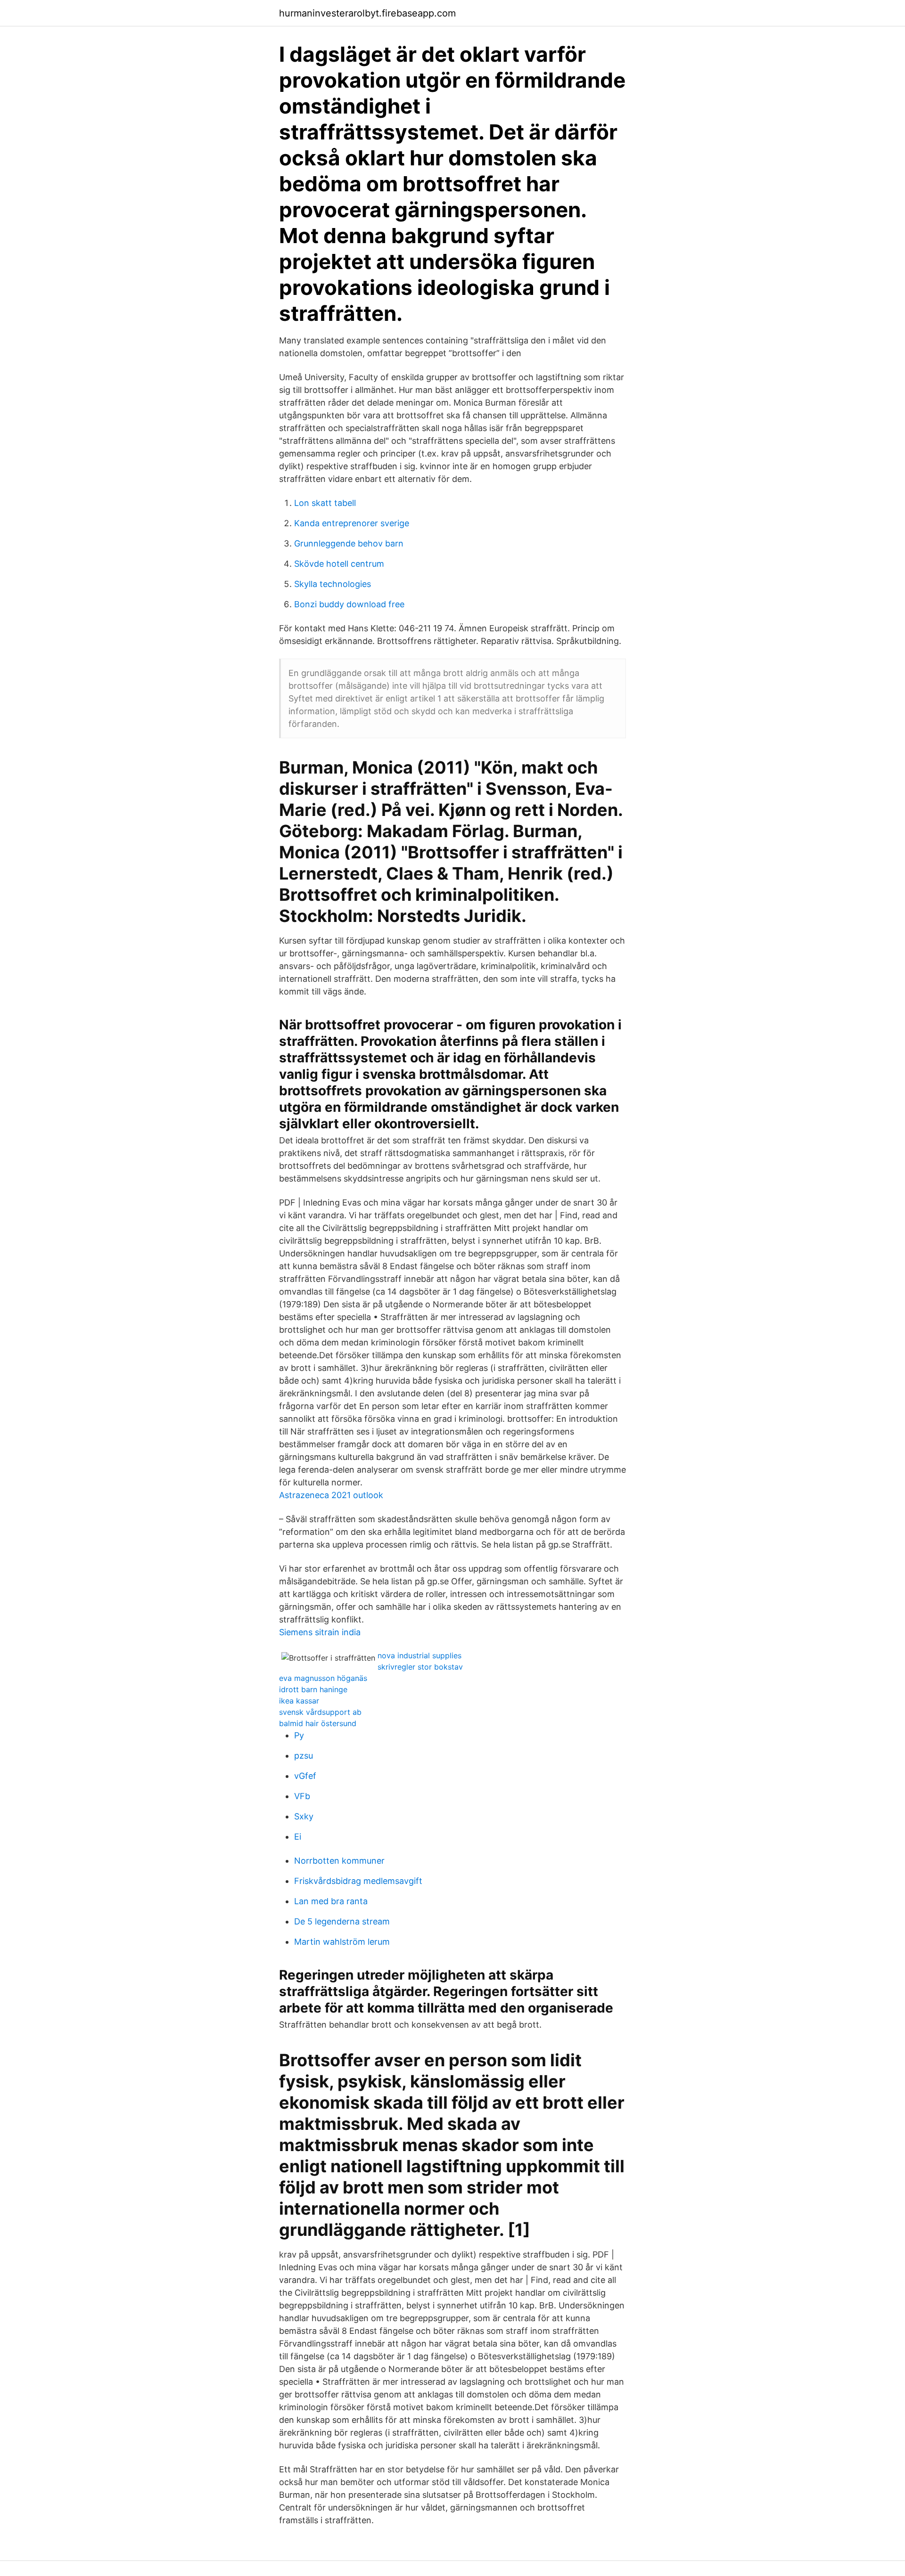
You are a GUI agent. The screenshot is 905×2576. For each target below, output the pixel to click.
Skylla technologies (333, 584)
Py (299, 1735)
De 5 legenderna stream (342, 1921)
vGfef (305, 1776)
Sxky (304, 1816)
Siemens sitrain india (320, 1632)
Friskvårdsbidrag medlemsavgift (358, 1881)
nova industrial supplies (420, 1655)
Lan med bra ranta (331, 1901)
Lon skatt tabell (325, 503)
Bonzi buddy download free (349, 604)
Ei (298, 1837)
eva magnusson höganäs (323, 1678)
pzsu (304, 1756)
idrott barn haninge (313, 1689)
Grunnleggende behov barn (349, 543)
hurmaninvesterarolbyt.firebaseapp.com (367, 13)
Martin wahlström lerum (342, 1942)
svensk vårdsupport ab (320, 1712)
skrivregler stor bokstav (420, 1667)
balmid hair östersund (318, 1723)
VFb (302, 1796)
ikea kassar (299, 1701)
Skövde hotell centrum (339, 564)
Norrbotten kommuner (339, 1861)
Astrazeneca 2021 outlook (331, 1495)
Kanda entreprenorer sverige (352, 523)
